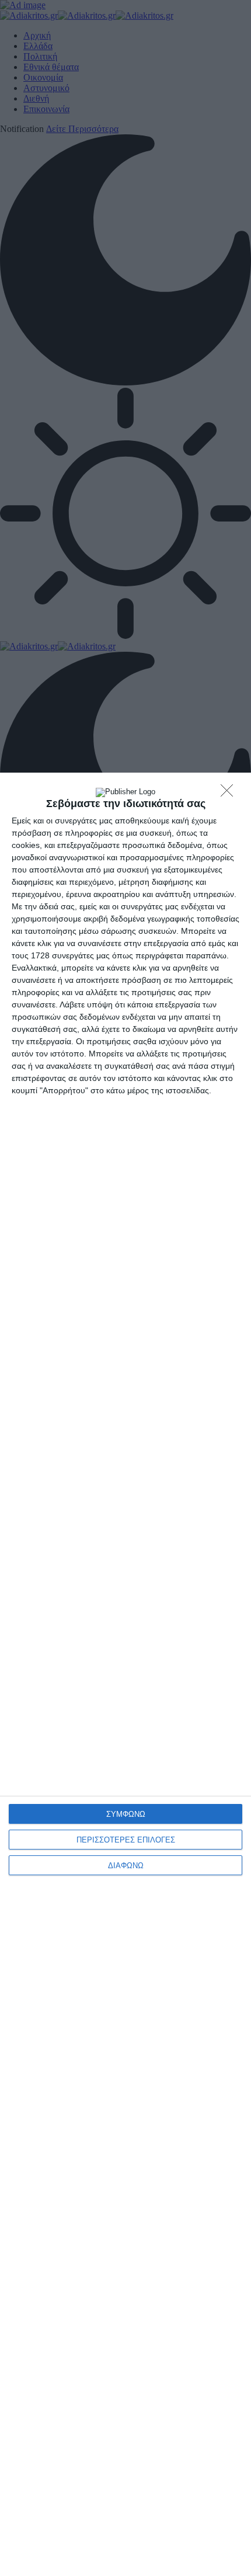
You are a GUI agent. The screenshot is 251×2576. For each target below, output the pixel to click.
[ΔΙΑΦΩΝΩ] (230, 794)
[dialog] (125, 1674)
